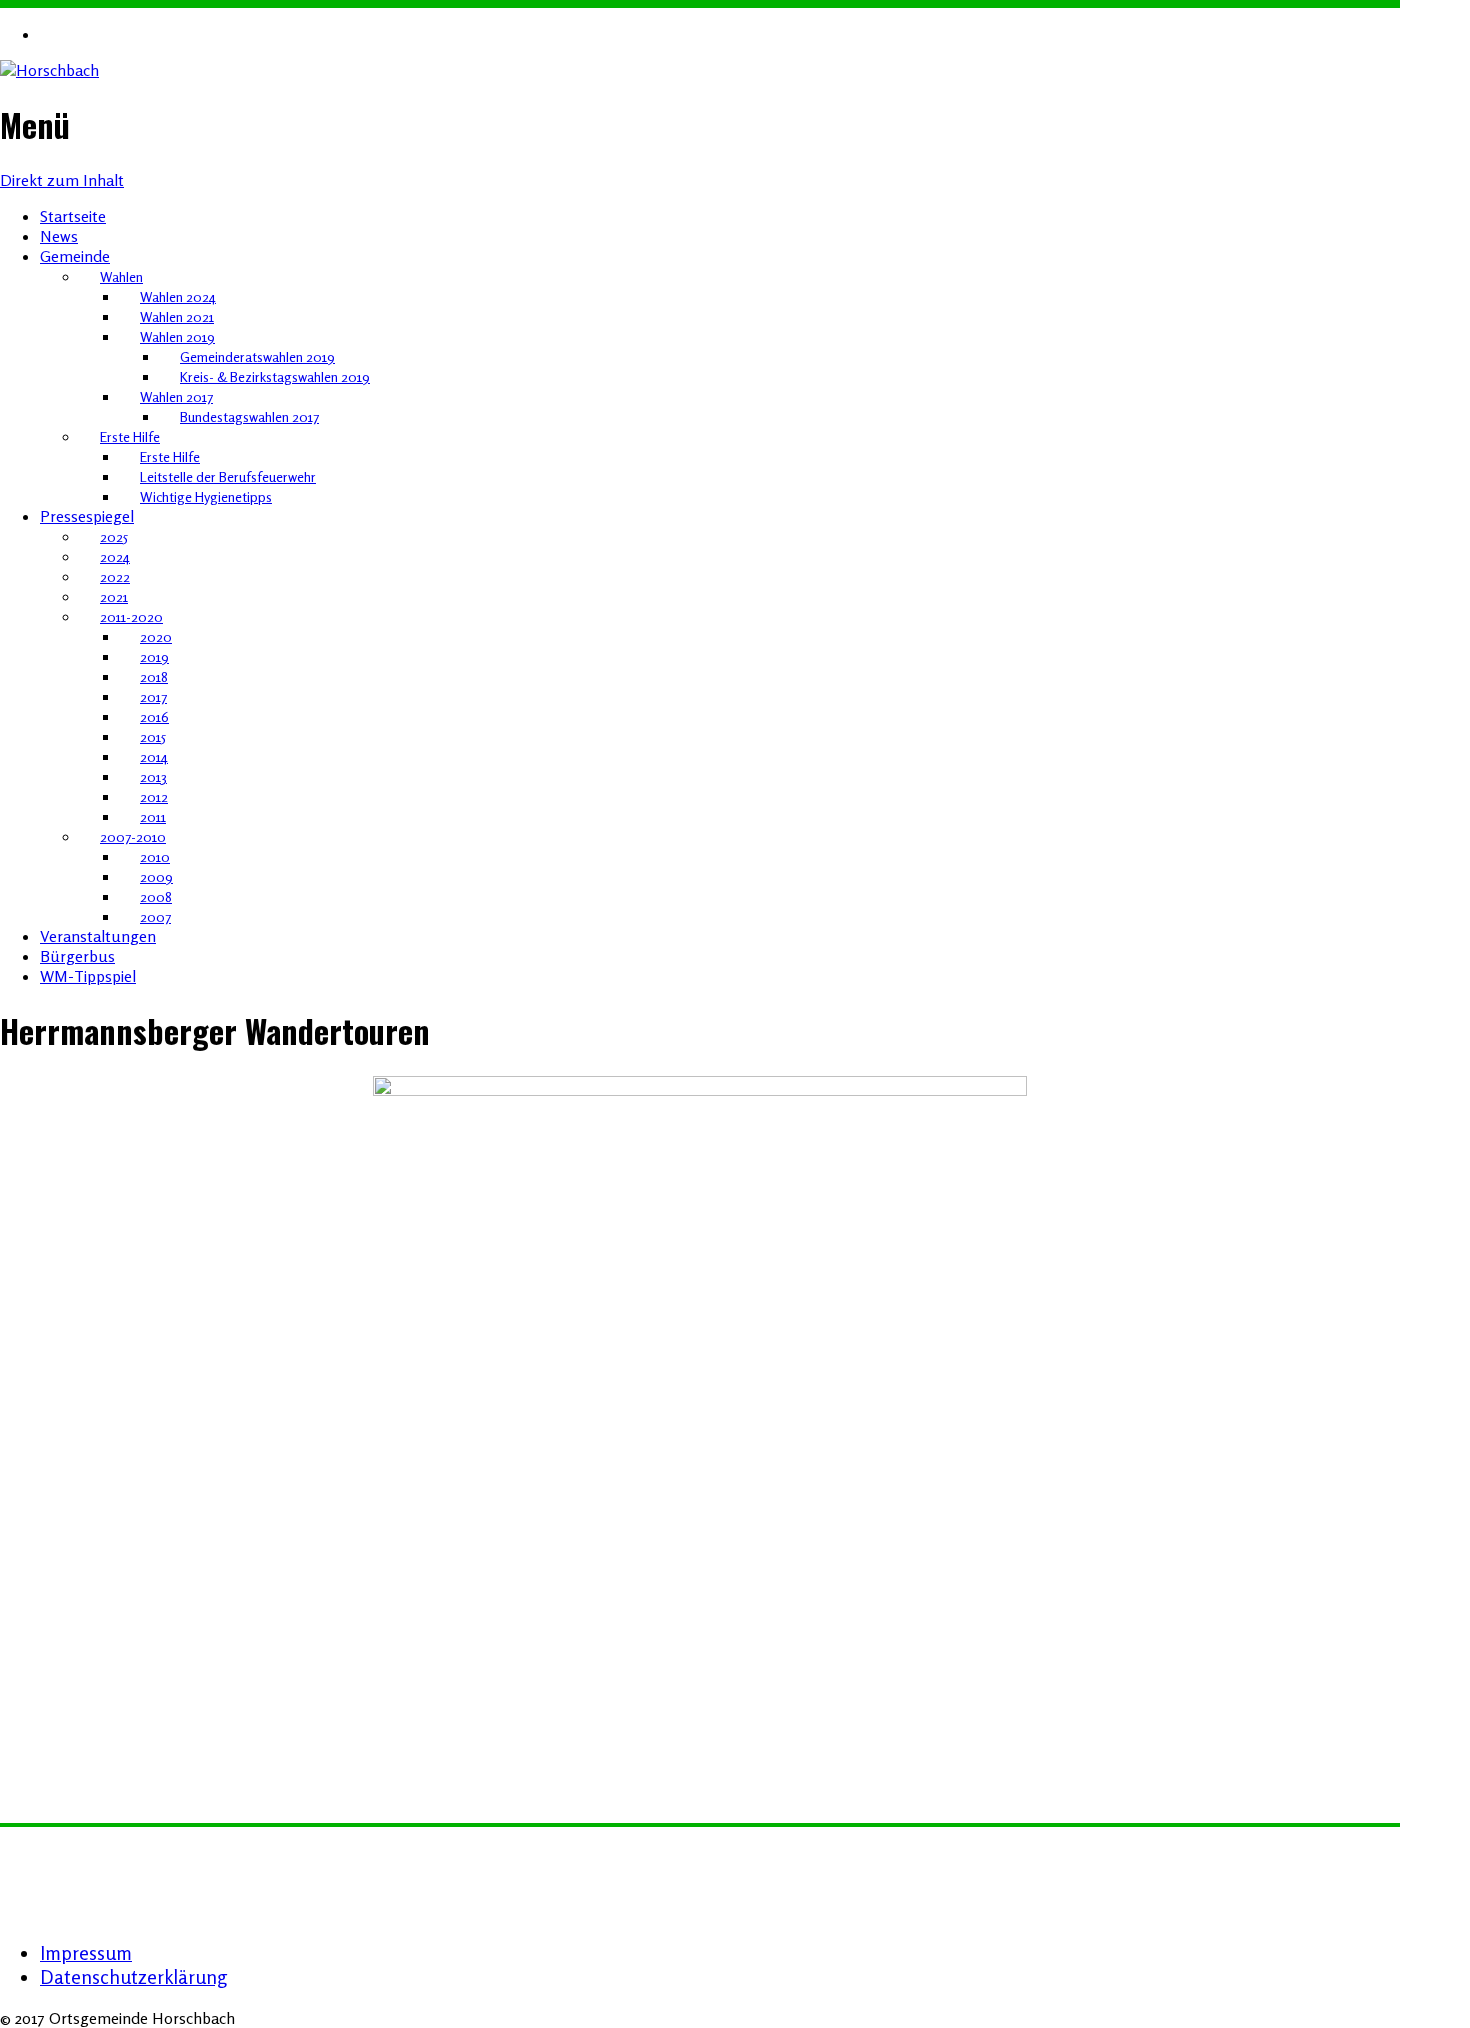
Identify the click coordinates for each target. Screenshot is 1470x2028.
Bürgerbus (77, 956)
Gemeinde (75, 256)
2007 (155, 916)
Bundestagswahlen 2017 (249, 416)
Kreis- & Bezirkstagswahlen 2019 (275, 376)
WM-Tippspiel (88, 976)
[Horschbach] (49, 70)
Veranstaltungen (98, 936)
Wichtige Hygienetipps (206, 496)
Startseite (73, 216)
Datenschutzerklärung (133, 1977)
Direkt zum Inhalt (62, 180)
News (59, 236)
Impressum (86, 1953)
